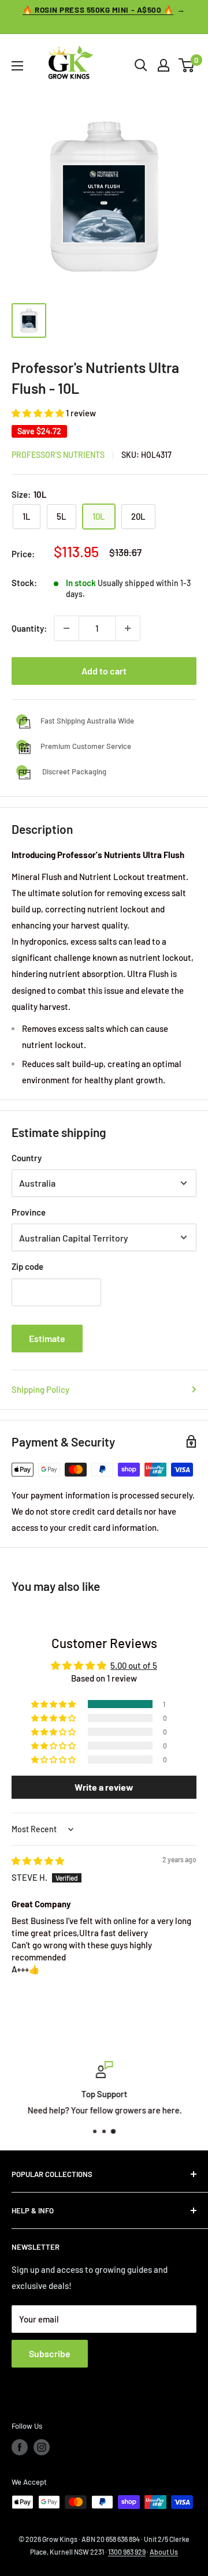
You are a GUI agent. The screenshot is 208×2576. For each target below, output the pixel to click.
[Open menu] (17, 66)
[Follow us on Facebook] (20, 2447)
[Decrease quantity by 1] (66, 628)
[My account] (164, 65)
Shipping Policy (40, 1389)
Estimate (47, 1338)
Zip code (27, 1266)
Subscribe (50, 2353)
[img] (38, 1861)
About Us (164, 2552)
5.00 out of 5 (134, 1665)
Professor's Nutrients (58, 455)
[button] (39, 413)
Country (27, 1158)
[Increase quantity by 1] (128, 628)
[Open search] (141, 65)
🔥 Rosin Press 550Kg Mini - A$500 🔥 (98, 10)
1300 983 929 (127, 2552)
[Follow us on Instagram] (42, 2447)
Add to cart (104, 671)
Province (29, 1212)
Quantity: (29, 628)
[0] (187, 65)
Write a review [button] (104, 1787)
